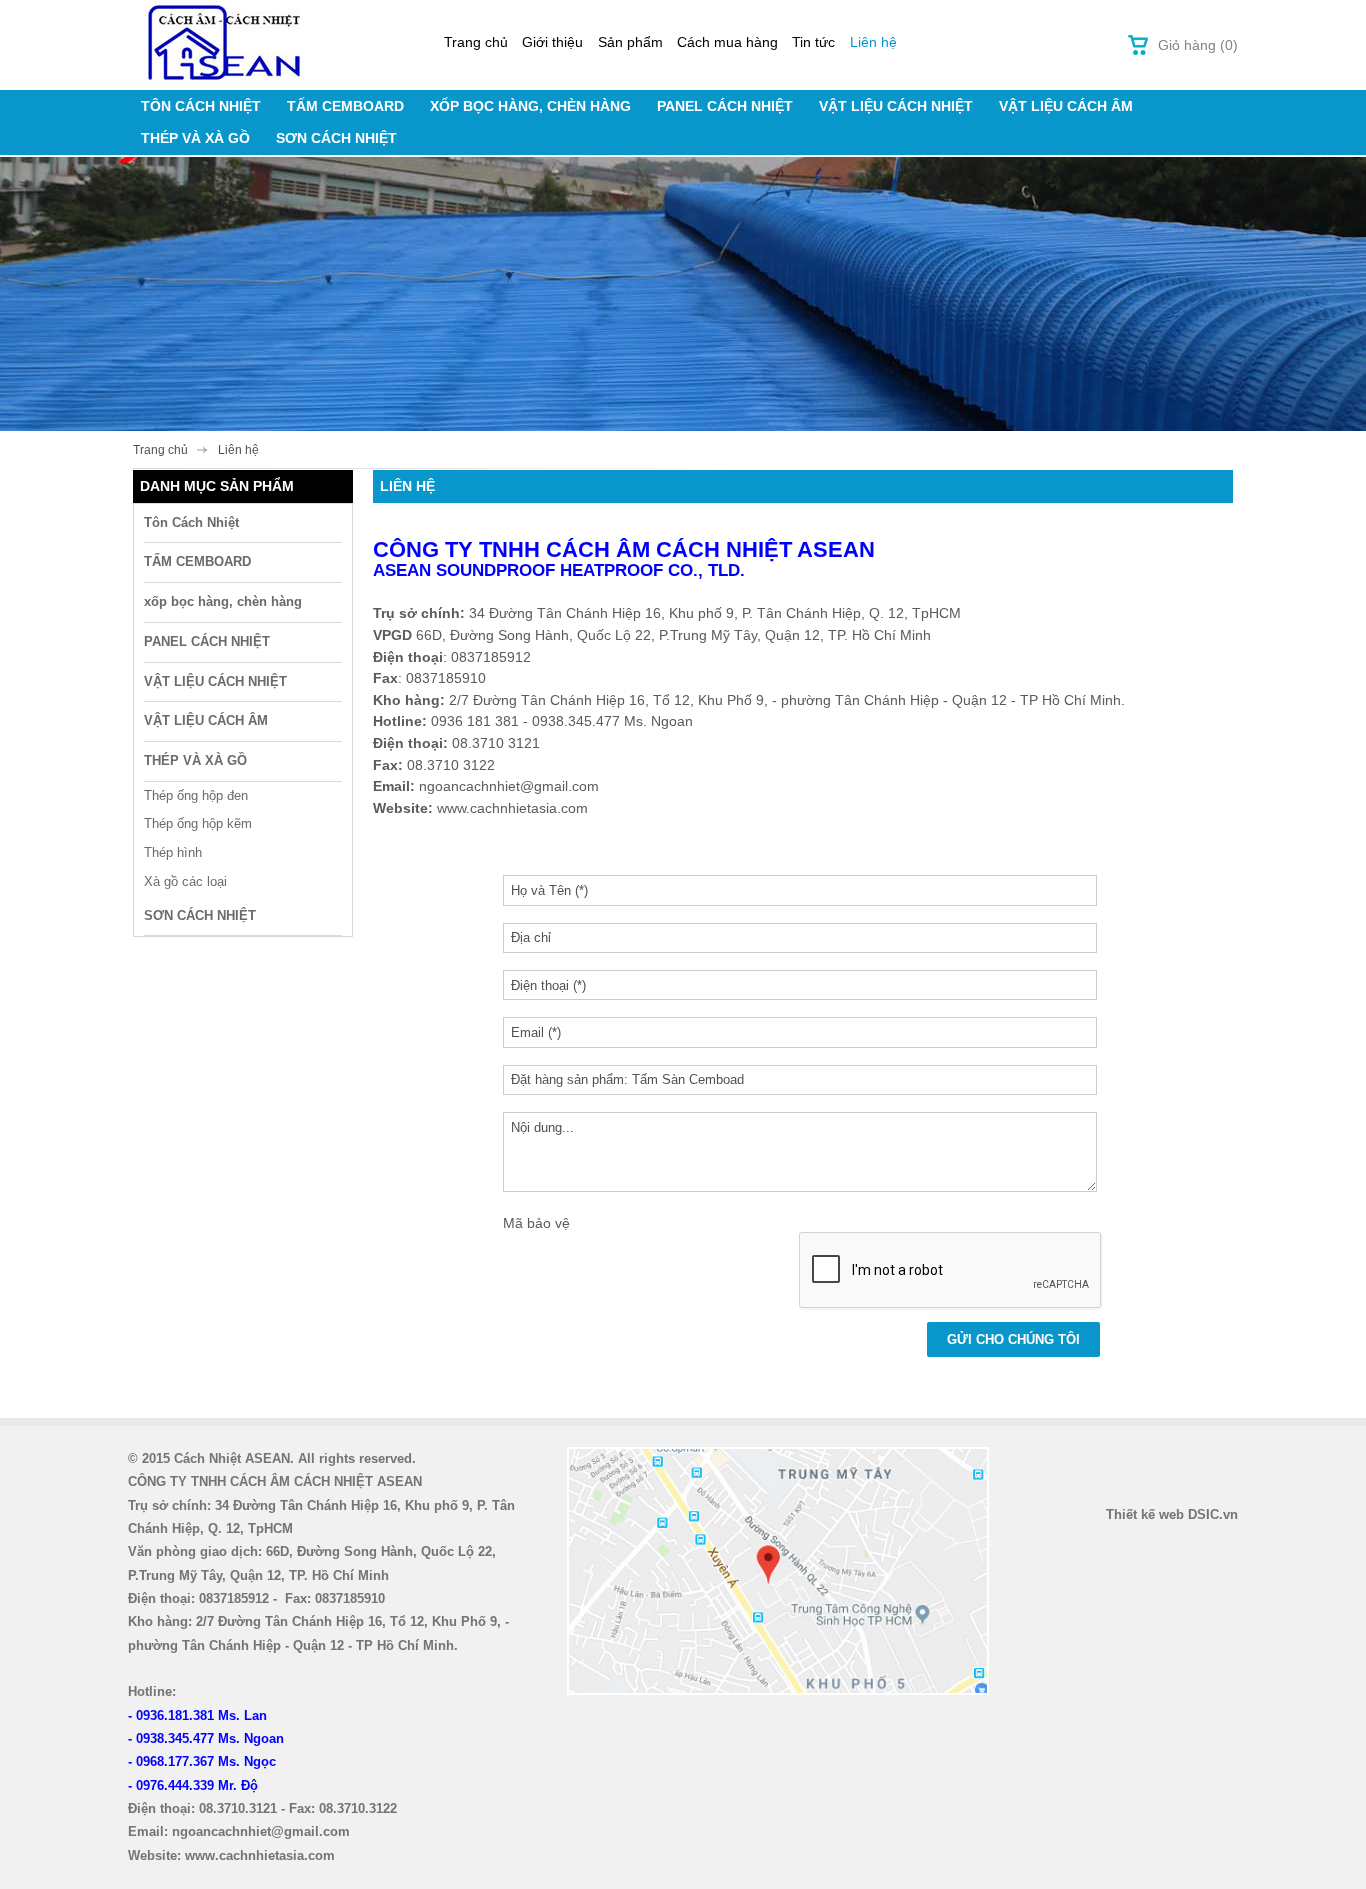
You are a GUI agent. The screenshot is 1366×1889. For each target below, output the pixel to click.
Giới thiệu (552, 42)
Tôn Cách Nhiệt (201, 106)
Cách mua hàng (727, 42)
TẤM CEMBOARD (345, 106)
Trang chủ (476, 42)
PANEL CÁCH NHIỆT (725, 106)
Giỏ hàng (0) (1198, 45)
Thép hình (173, 852)
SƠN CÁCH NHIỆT (336, 138)
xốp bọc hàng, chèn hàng (530, 106)
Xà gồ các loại (185, 881)
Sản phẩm (630, 42)
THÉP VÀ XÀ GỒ (195, 138)
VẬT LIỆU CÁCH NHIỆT (896, 106)
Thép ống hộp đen (196, 795)
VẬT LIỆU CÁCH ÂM (1066, 106)
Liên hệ (873, 42)
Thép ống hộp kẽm (198, 823)
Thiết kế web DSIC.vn (1172, 1514)
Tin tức (813, 42)
